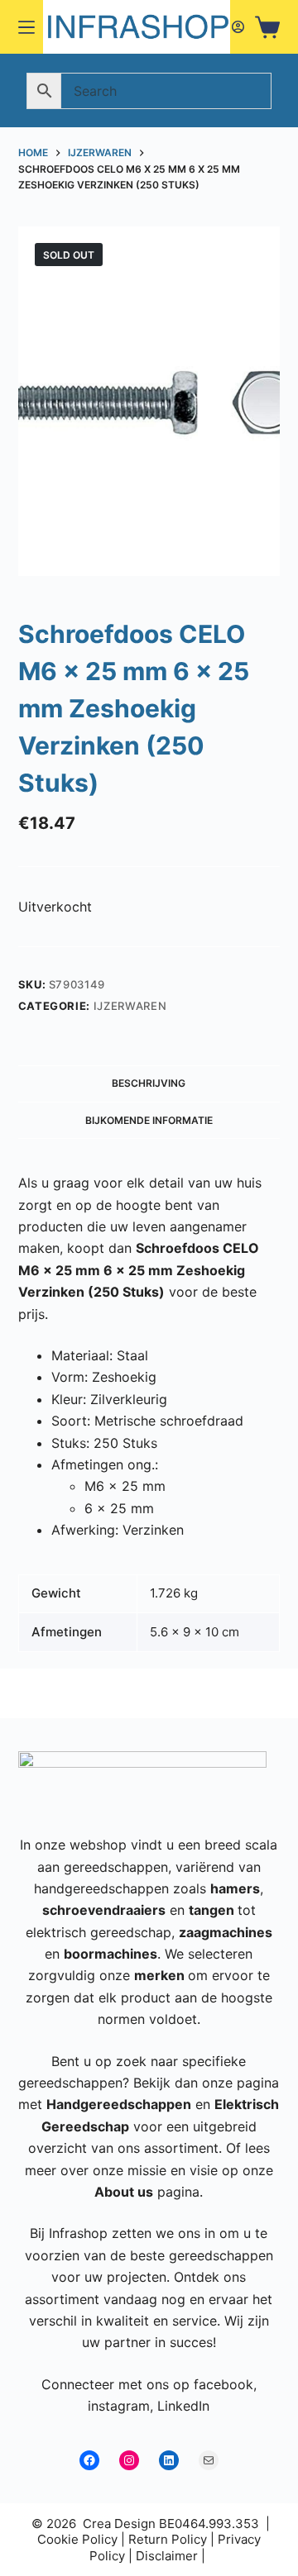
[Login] (238, 27)
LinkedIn (183, 2406)
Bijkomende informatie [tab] (149, 1120)
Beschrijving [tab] (149, 1083)
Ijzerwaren (130, 1006)
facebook (223, 2384)
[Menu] (26, 27)
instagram (119, 2406)
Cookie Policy (77, 2539)
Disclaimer (167, 2556)
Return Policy (168, 2539)
